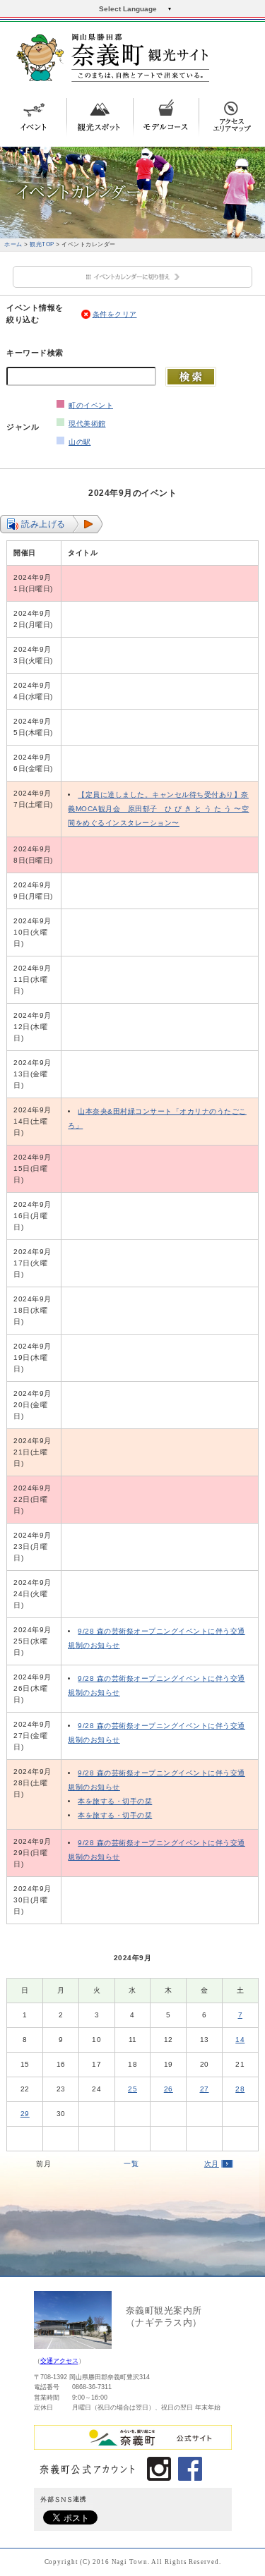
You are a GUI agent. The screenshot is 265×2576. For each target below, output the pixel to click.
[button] (51, 524)
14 (240, 2040)
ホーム (13, 244)
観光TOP (42, 244)
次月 (212, 2164)
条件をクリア (115, 314)
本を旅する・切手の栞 (115, 1801)
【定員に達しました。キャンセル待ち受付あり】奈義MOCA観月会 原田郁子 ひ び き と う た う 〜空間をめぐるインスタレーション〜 (158, 809)
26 (169, 2089)
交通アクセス (59, 2361)
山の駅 (80, 442)
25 (132, 2089)
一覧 (131, 2164)
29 (25, 2114)
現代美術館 (87, 424)
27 (205, 2089)
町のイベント (91, 405)
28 (240, 2089)
